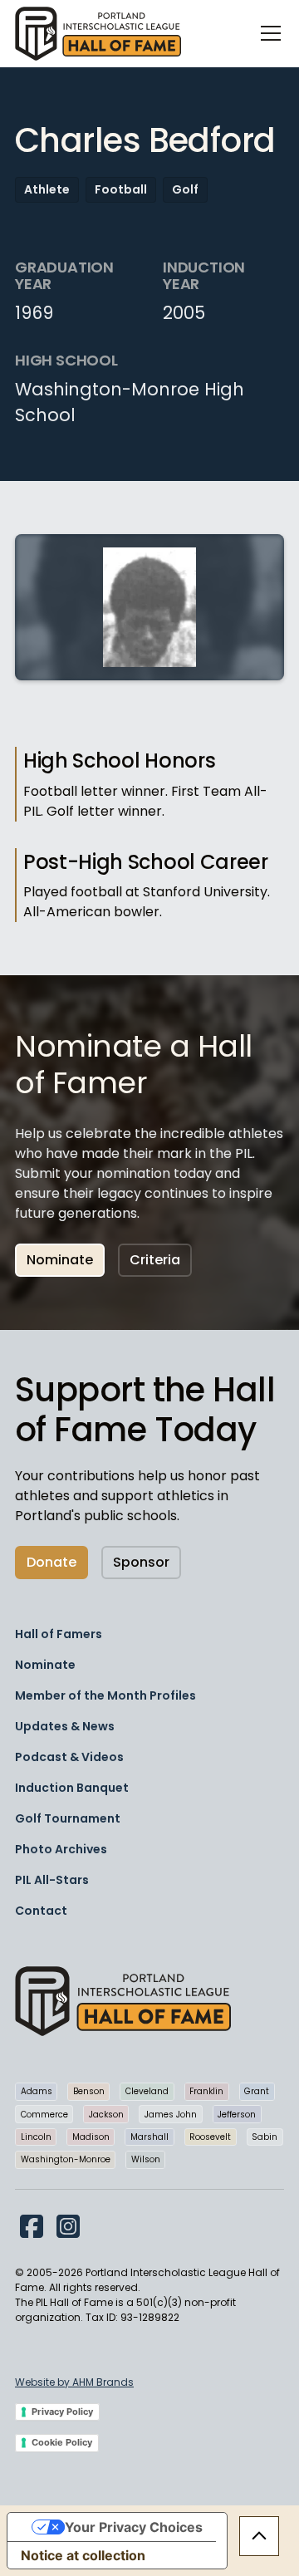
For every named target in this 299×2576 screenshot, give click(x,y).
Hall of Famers (59, 1634)
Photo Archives (61, 1849)
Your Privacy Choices (134, 2527)
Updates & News (65, 1726)
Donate (51, 1562)
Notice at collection (83, 2555)
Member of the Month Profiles (105, 1695)
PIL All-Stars (52, 1880)
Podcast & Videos (69, 1757)
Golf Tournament (68, 1818)
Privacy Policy (62, 2412)
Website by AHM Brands (74, 2382)
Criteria (155, 1260)
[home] (98, 34)
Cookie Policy (62, 2442)
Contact (41, 1911)
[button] (267, 33)
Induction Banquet (72, 1788)
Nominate (60, 1260)
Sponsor (141, 1562)
